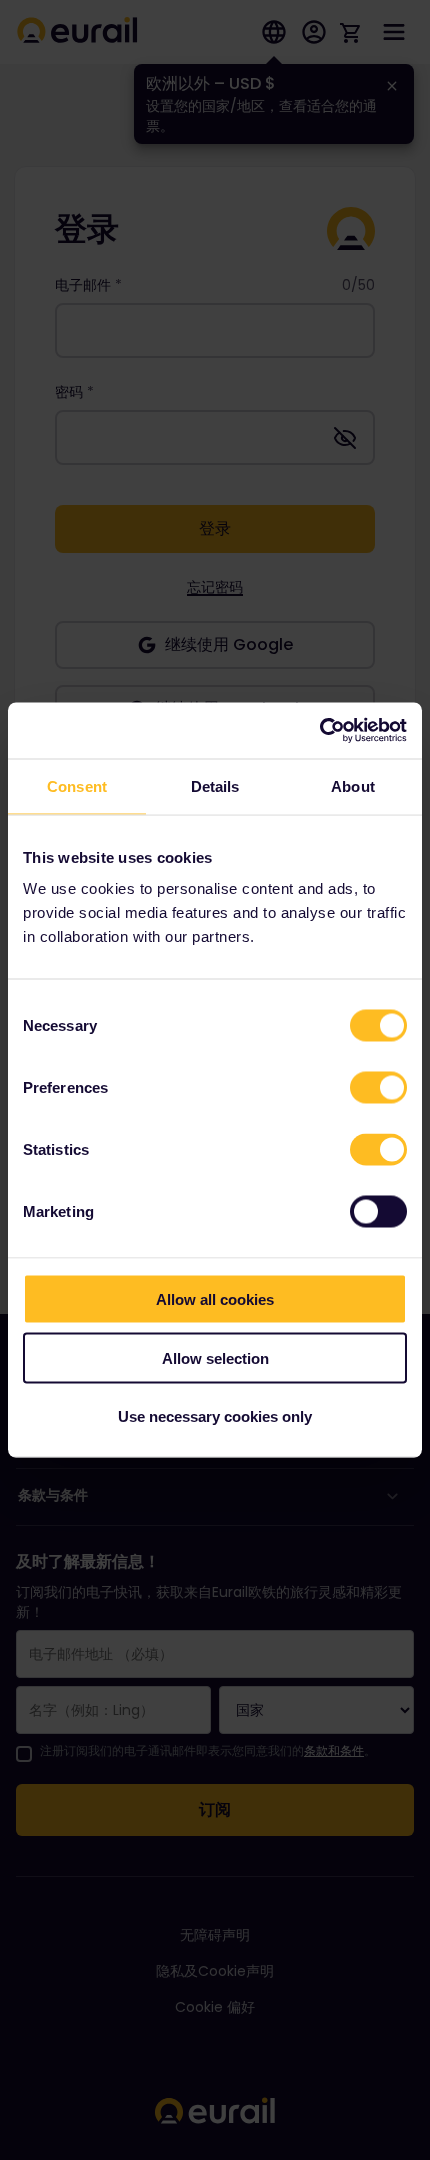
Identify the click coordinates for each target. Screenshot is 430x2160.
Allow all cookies (215, 1299)
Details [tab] (215, 785)
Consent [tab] (77, 785)
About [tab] (353, 785)
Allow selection (215, 1357)
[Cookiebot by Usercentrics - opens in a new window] (319, 731)
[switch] (378, 1088)
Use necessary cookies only (215, 1416)
